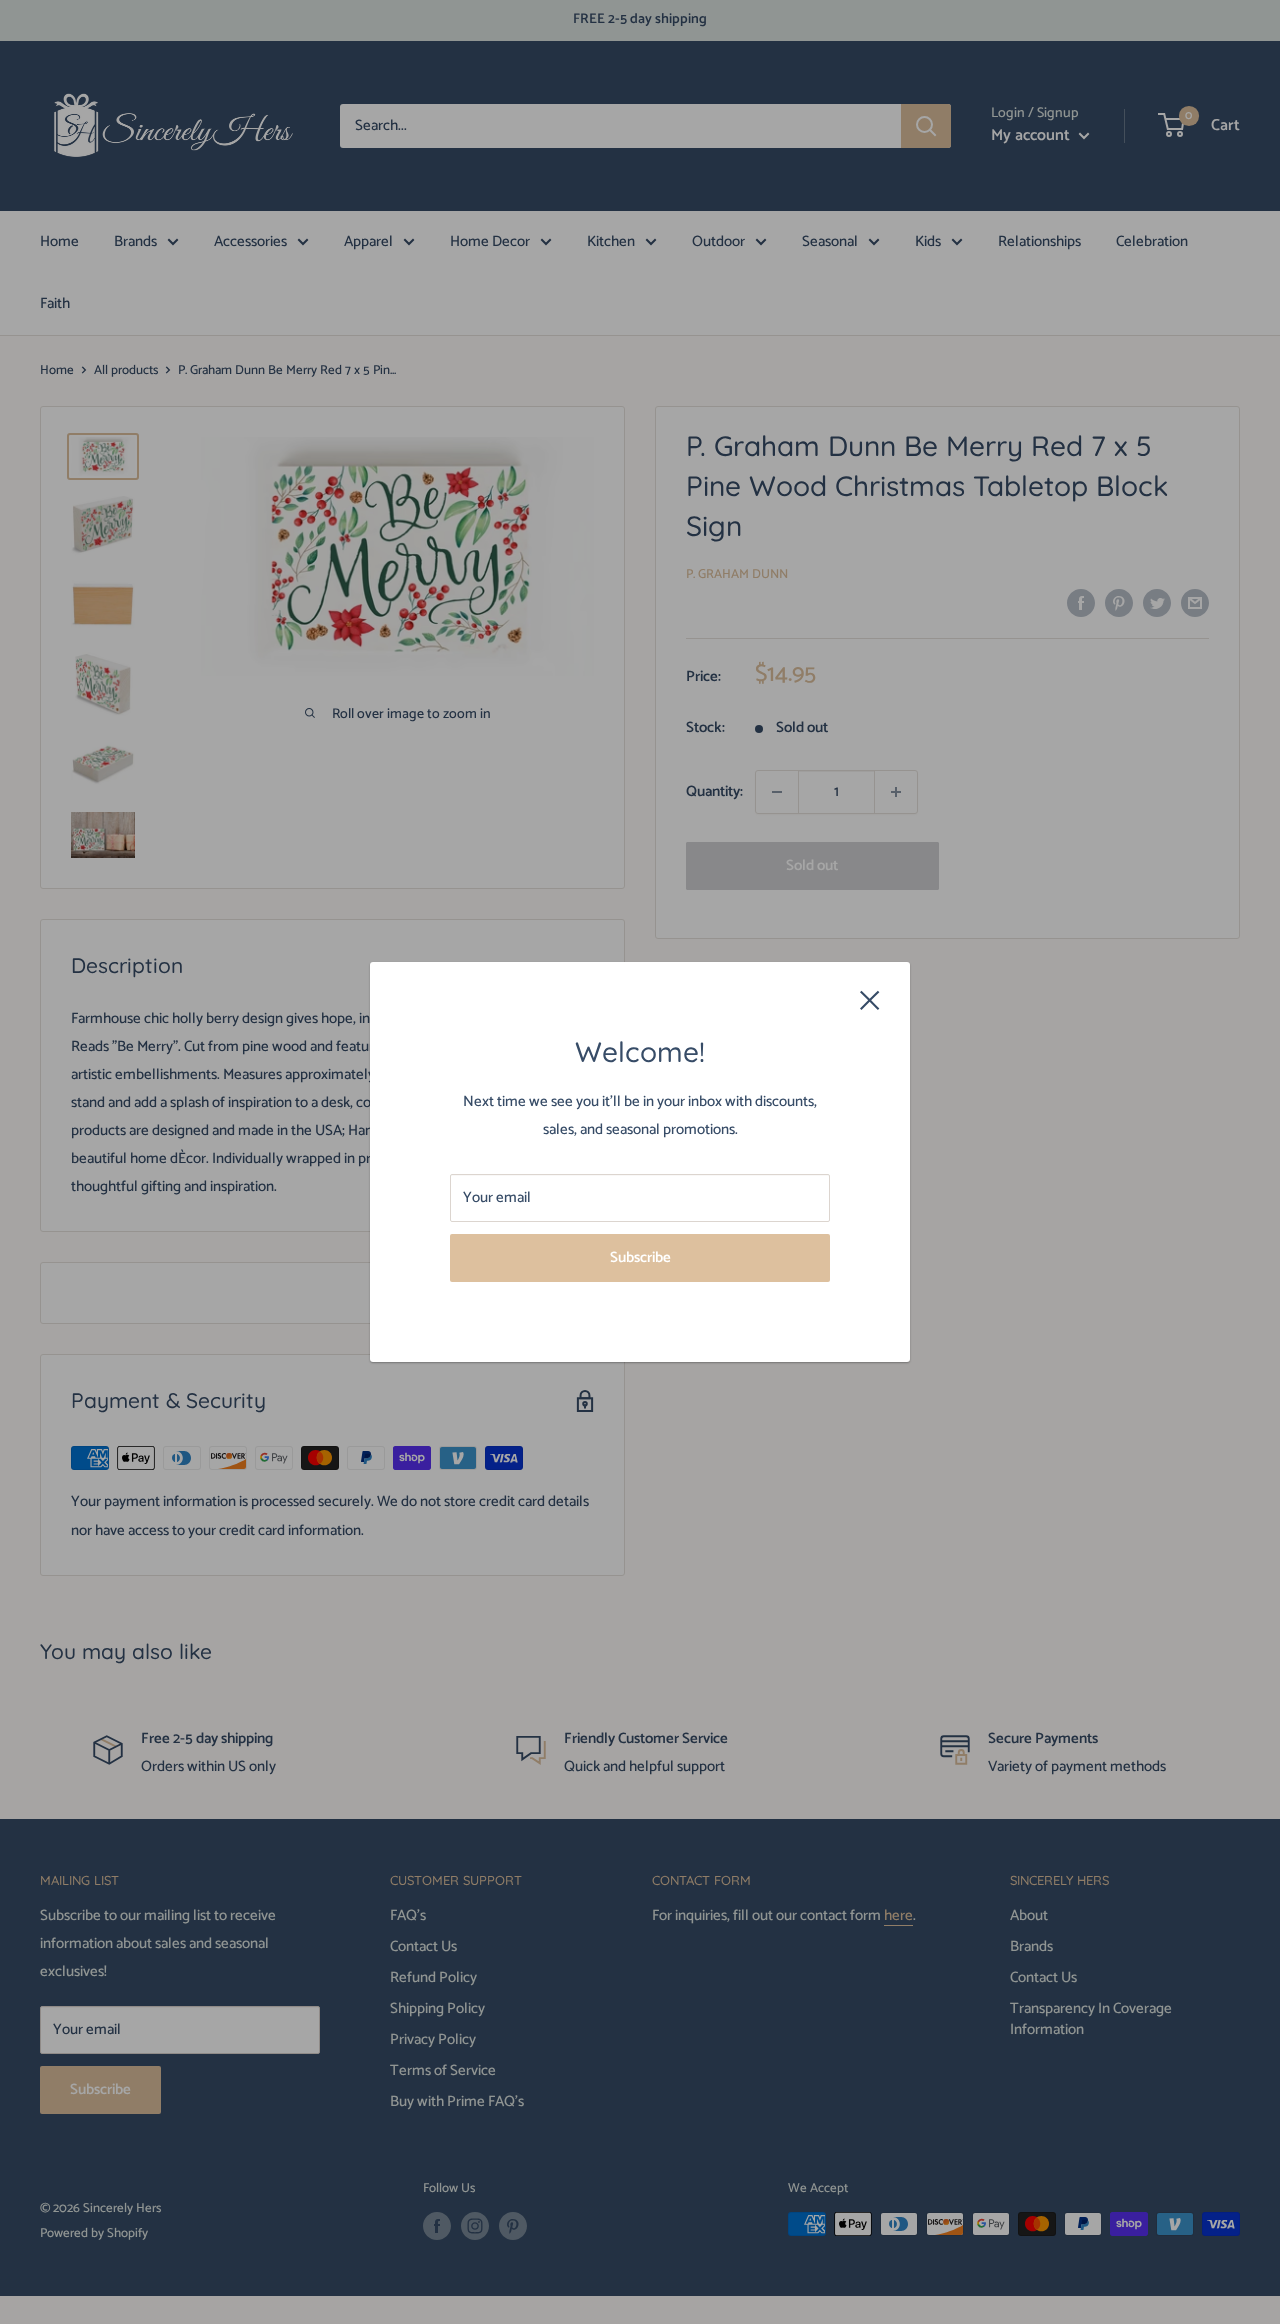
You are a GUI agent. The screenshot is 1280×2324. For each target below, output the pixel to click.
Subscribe (640, 1257)
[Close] (870, 1000)
